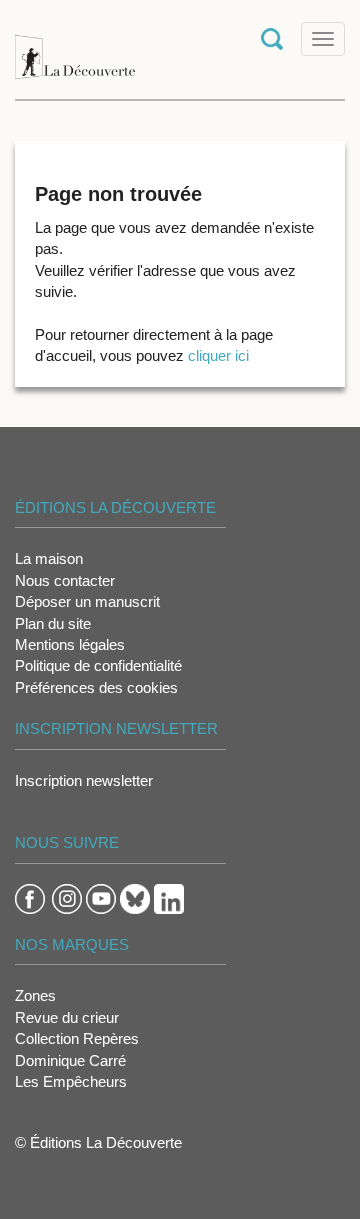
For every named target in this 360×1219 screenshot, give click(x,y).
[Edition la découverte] (75, 47)
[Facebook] (30, 897)
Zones (35, 995)
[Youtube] (101, 897)
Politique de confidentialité (98, 665)
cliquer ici (218, 355)
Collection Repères (77, 1038)
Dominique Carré (70, 1060)
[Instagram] (67, 897)
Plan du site (53, 623)
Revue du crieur (67, 1017)
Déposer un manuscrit (87, 601)
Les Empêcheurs (71, 1081)
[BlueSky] (135, 897)
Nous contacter (65, 580)
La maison (49, 558)
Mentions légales (70, 644)
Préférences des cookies (96, 687)
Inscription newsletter (84, 780)
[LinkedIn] (169, 897)
